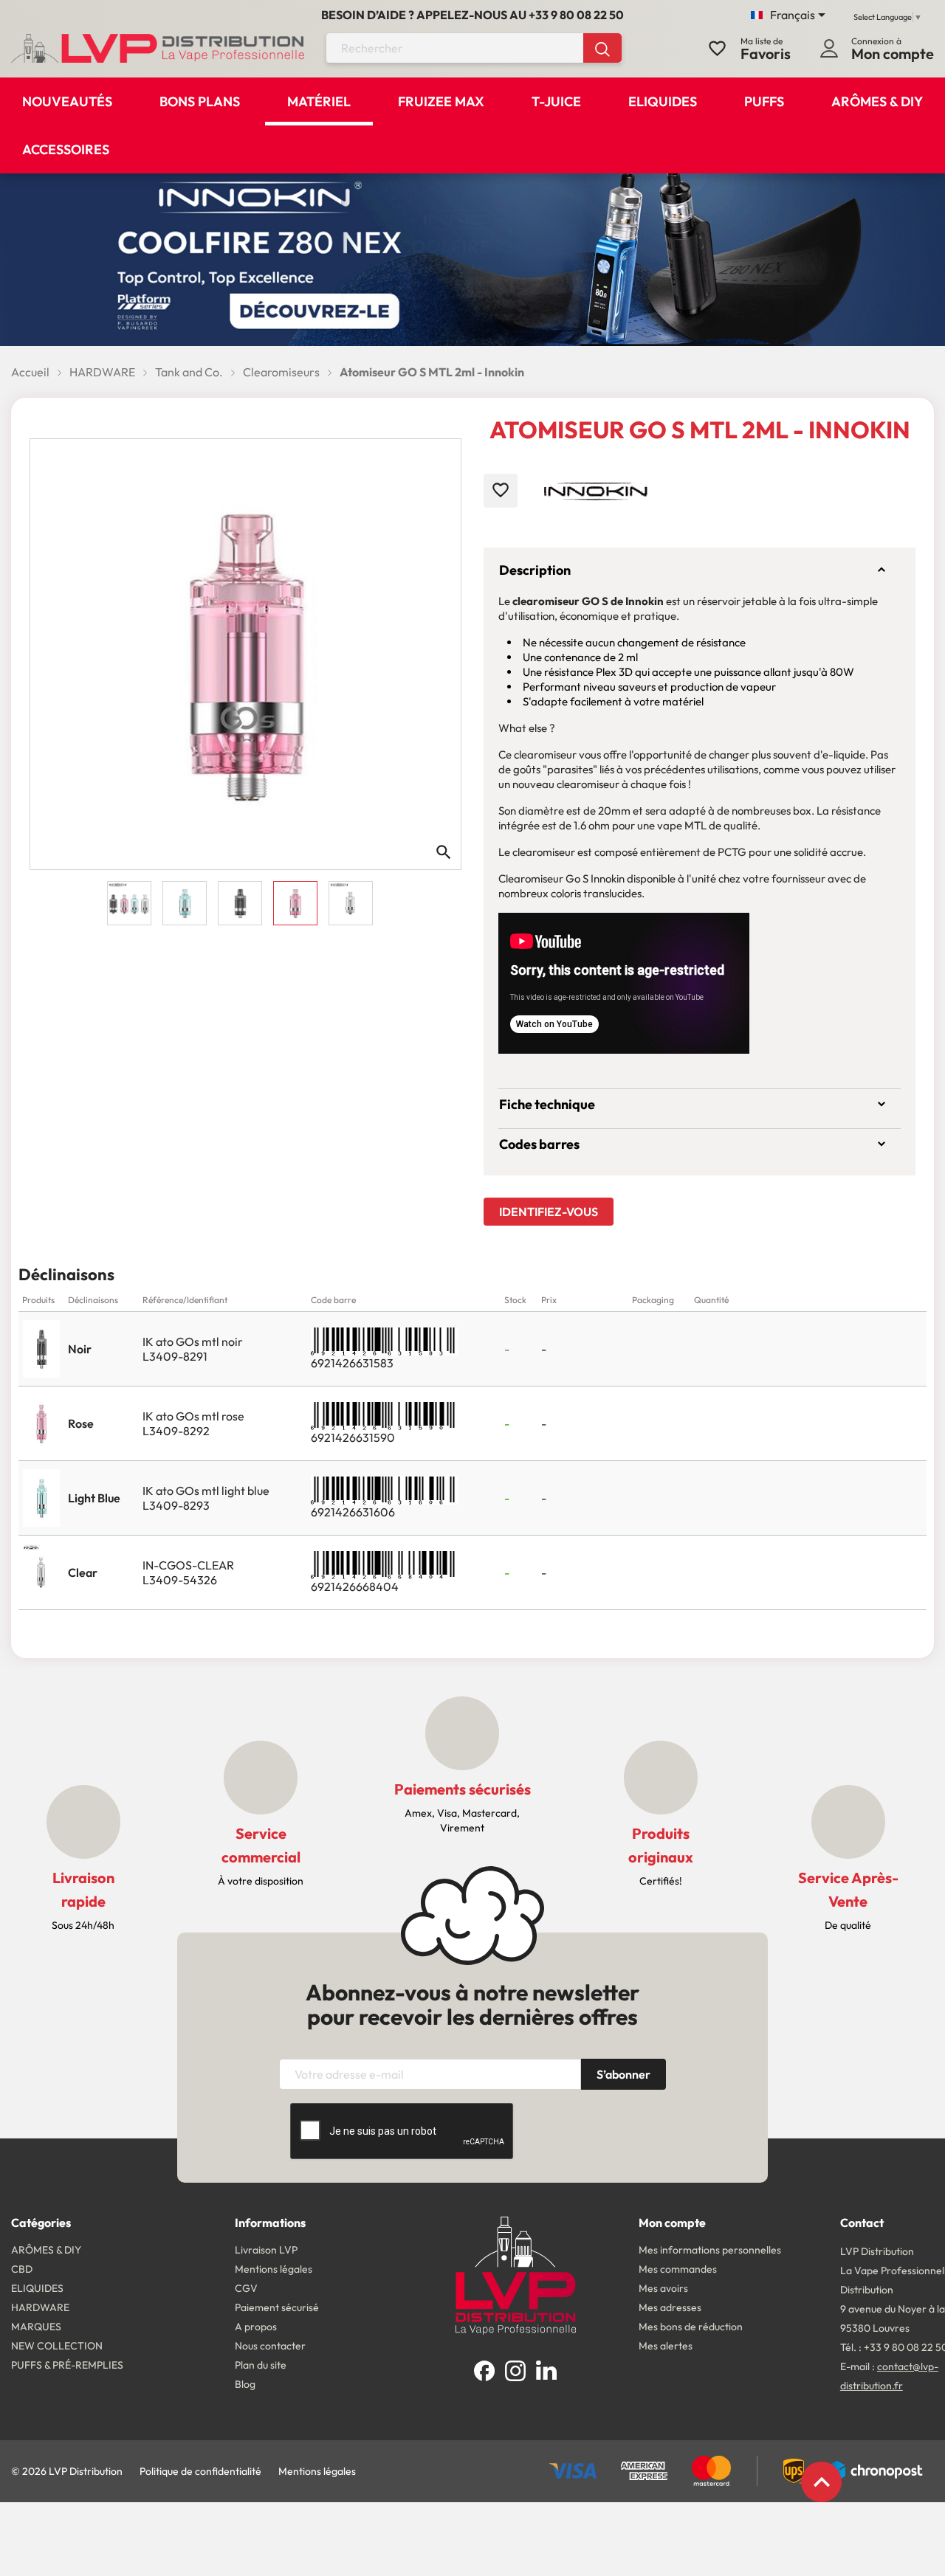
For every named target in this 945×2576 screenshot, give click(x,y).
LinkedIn (546, 2371)
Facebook (484, 2371)
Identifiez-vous (549, 1212)
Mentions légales (317, 2471)
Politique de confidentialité (200, 2471)
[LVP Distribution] (516, 2273)
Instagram (515, 2371)
